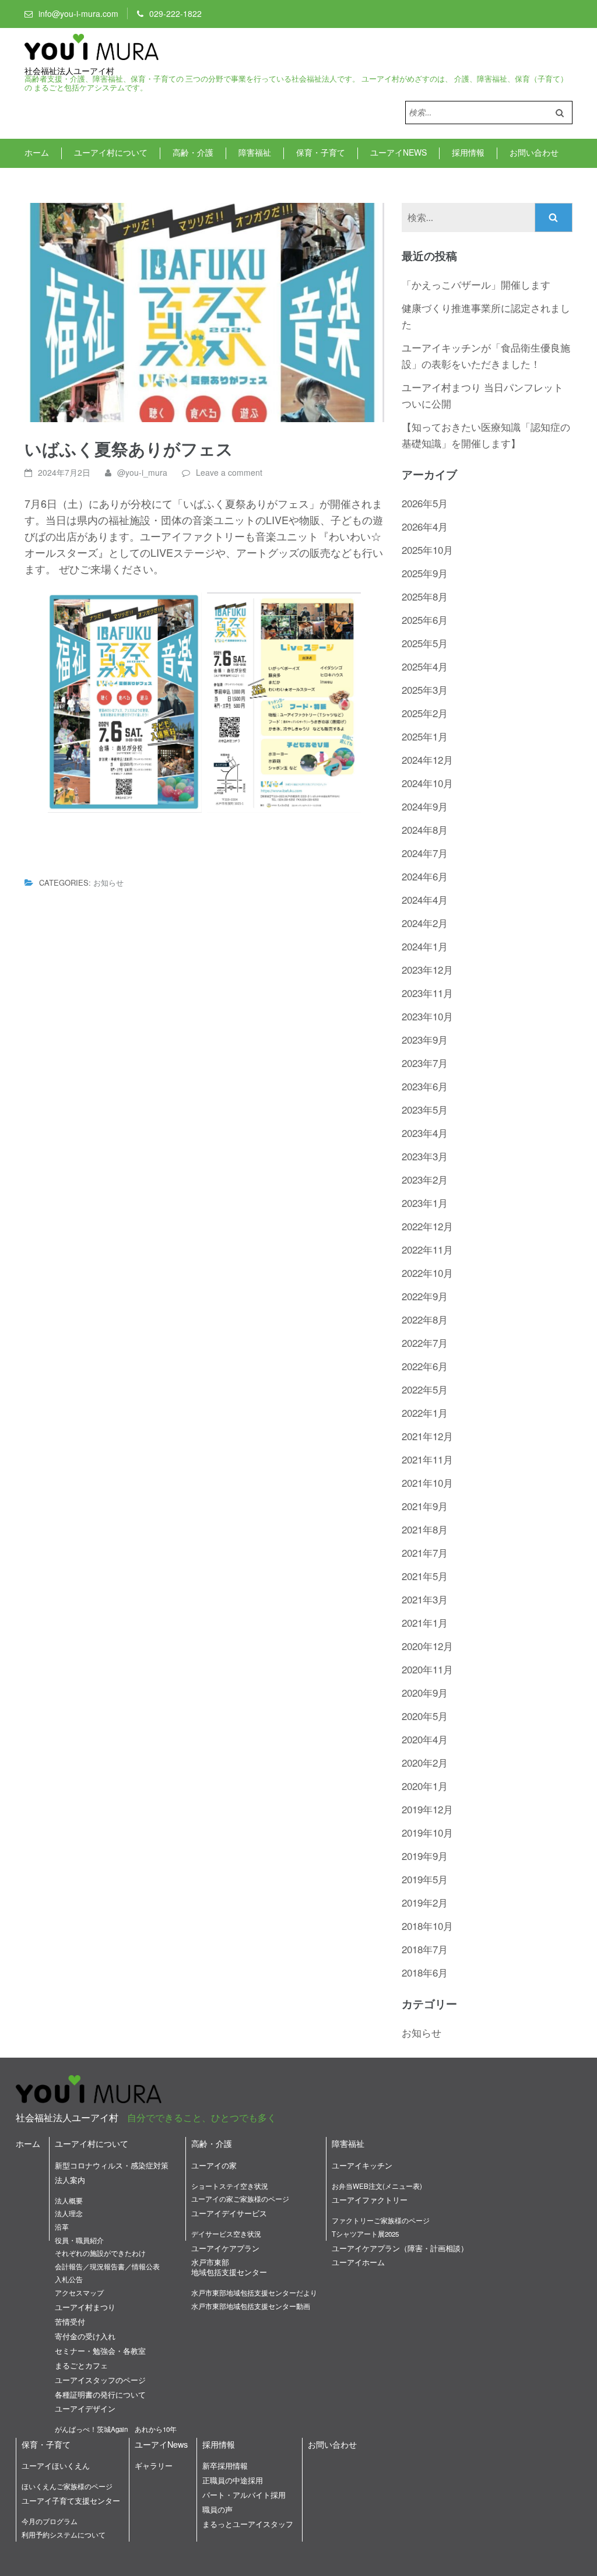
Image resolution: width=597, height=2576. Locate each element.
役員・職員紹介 (79, 2240)
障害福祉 (255, 152)
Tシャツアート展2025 (365, 2234)
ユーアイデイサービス (229, 2213)
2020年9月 (425, 1692)
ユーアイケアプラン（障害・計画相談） (400, 2248)
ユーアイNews (398, 152)
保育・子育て (321, 152)
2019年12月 (427, 1809)
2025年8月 (425, 596)
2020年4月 (425, 1739)
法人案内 (70, 2180)
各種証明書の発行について (100, 2394)
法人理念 (69, 2213)
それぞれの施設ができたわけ (100, 2253)
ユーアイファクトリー (370, 2200)
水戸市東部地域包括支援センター (229, 2267)
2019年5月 (425, 1879)
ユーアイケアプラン (225, 2248)
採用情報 (468, 152)
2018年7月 (425, 1949)
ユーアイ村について (111, 152)
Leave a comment (229, 472)
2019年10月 (427, 1832)
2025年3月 (425, 689)
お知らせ (108, 882)
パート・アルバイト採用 (244, 2495)
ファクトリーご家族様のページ (381, 2220)
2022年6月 (425, 1366)
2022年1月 (425, 1412)
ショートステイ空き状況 (230, 2186)
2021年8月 (425, 1529)
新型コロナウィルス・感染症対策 (112, 2165)
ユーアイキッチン (362, 2165)
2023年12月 (427, 969)
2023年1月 (425, 1203)
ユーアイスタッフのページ (100, 2380)
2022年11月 (427, 1249)
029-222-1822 (175, 13)
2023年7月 (425, 1063)
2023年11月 (427, 993)
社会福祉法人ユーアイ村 (69, 71)
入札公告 (69, 2279)
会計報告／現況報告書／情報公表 (107, 2266)
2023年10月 (427, 1016)
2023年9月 (425, 1039)
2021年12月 (427, 1436)
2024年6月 (425, 876)
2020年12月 (427, 1646)
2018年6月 (425, 1972)
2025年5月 (425, 643)
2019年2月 (425, 1902)
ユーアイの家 (214, 2165)
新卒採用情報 (225, 2466)
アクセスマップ (79, 2293)
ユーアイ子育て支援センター (71, 2500)
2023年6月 (425, 1086)
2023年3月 (425, 1156)
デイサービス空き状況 (226, 2234)
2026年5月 (425, 503)
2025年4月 (425, 666)
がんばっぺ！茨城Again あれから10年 (116, 2429)
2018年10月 (427, 1926)
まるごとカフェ (81, 2365)
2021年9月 (425, 1506)
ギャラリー (154, 2466)
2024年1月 (425, 946)
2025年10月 (427, 550)
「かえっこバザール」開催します (476, 284)
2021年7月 (425, 1552)
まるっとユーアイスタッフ (248, 2524)
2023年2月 (425, 1179)
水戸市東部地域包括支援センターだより (254, 2293)
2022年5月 (425, 1389)
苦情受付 (70, 2321)
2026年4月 (425, 526)
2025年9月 (425, 573)
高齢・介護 (193, 152)
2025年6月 (425, 620)
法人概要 (69, 2201)
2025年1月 (425, 736)
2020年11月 (427, 1669)
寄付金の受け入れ (85, 2336)
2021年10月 (427, 1482)
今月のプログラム (50, 2521)
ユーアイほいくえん (56, 2466)
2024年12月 (427, 759)
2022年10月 (427, 1273)
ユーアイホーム (358, 2262)
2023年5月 (425, 1109)
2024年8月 (425, 829)
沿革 (62, 2227)
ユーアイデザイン (85, 2408)
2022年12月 (427, 1226)
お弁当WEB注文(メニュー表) (377, 2186)
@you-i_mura (142, 472)
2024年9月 (425, 806)
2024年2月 (425, 923)
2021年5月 (425, 1576)
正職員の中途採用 (233, 2480)
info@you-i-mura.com (78, 13)
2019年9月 (425, 1856)
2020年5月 (425, 1716)
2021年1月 (425, 1622)
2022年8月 (425, 1319)
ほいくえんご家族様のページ (67, 2486)
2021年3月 (425, 1599)
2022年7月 (425, 1343)
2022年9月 (425, 1296)
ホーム (37, 152)
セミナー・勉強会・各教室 (100, 2351)
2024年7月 (425, 853)
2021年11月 (427, 1459)
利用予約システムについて (64, 2535)
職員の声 (217, 2509)
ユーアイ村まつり (85, 2307)
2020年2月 (425, 1762)
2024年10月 (427, 783)
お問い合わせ (534, 152)
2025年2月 (425, 713)
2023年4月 (425, 1133)
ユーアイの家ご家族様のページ (240, 2199)
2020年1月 (425, 1786)
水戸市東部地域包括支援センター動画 (251, 2306)
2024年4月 (425, 899)
